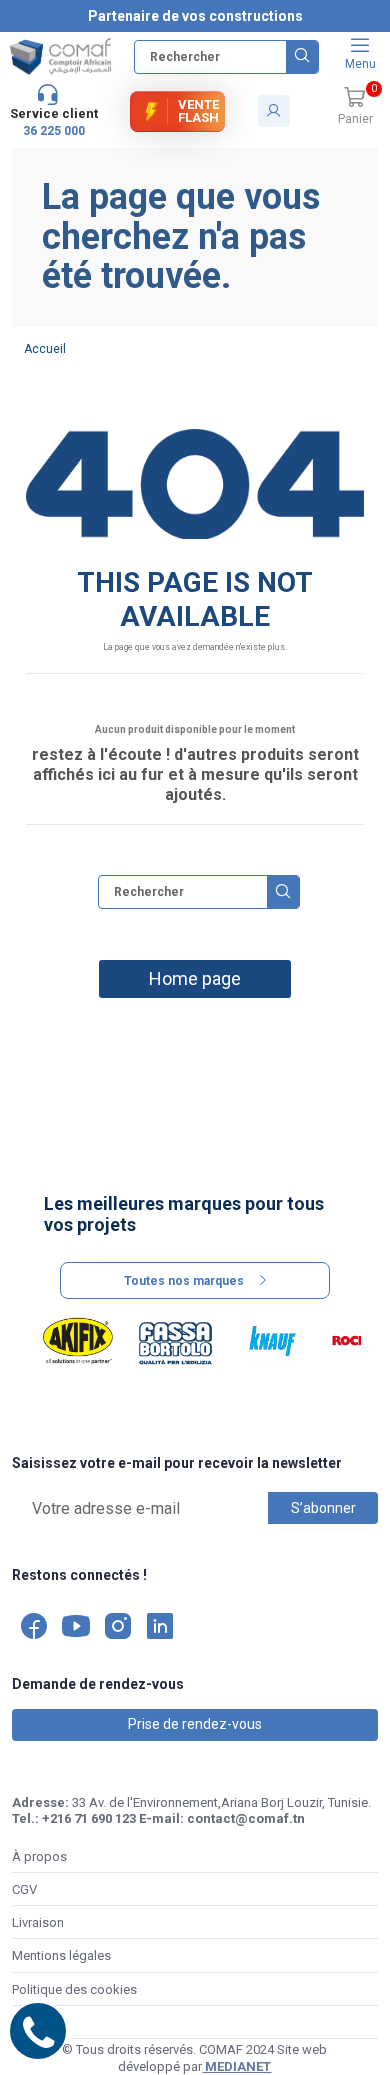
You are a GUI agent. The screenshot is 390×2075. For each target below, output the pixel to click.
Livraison (38, 1922)
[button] (355, 107)
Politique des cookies (74, 1989)
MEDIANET (236, 2066)
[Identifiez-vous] (274, 111)
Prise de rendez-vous (195, 1724)
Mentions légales (61, 1955)
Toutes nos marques (184, 1281)
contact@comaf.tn (246, 1818)
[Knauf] (272, 1341)
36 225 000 (54, 131)
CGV (24, 1889)
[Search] (302, 57)
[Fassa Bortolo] (175, 1341)
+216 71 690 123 (89, 1818)
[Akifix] (77, 1341)
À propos (39, 1856)
